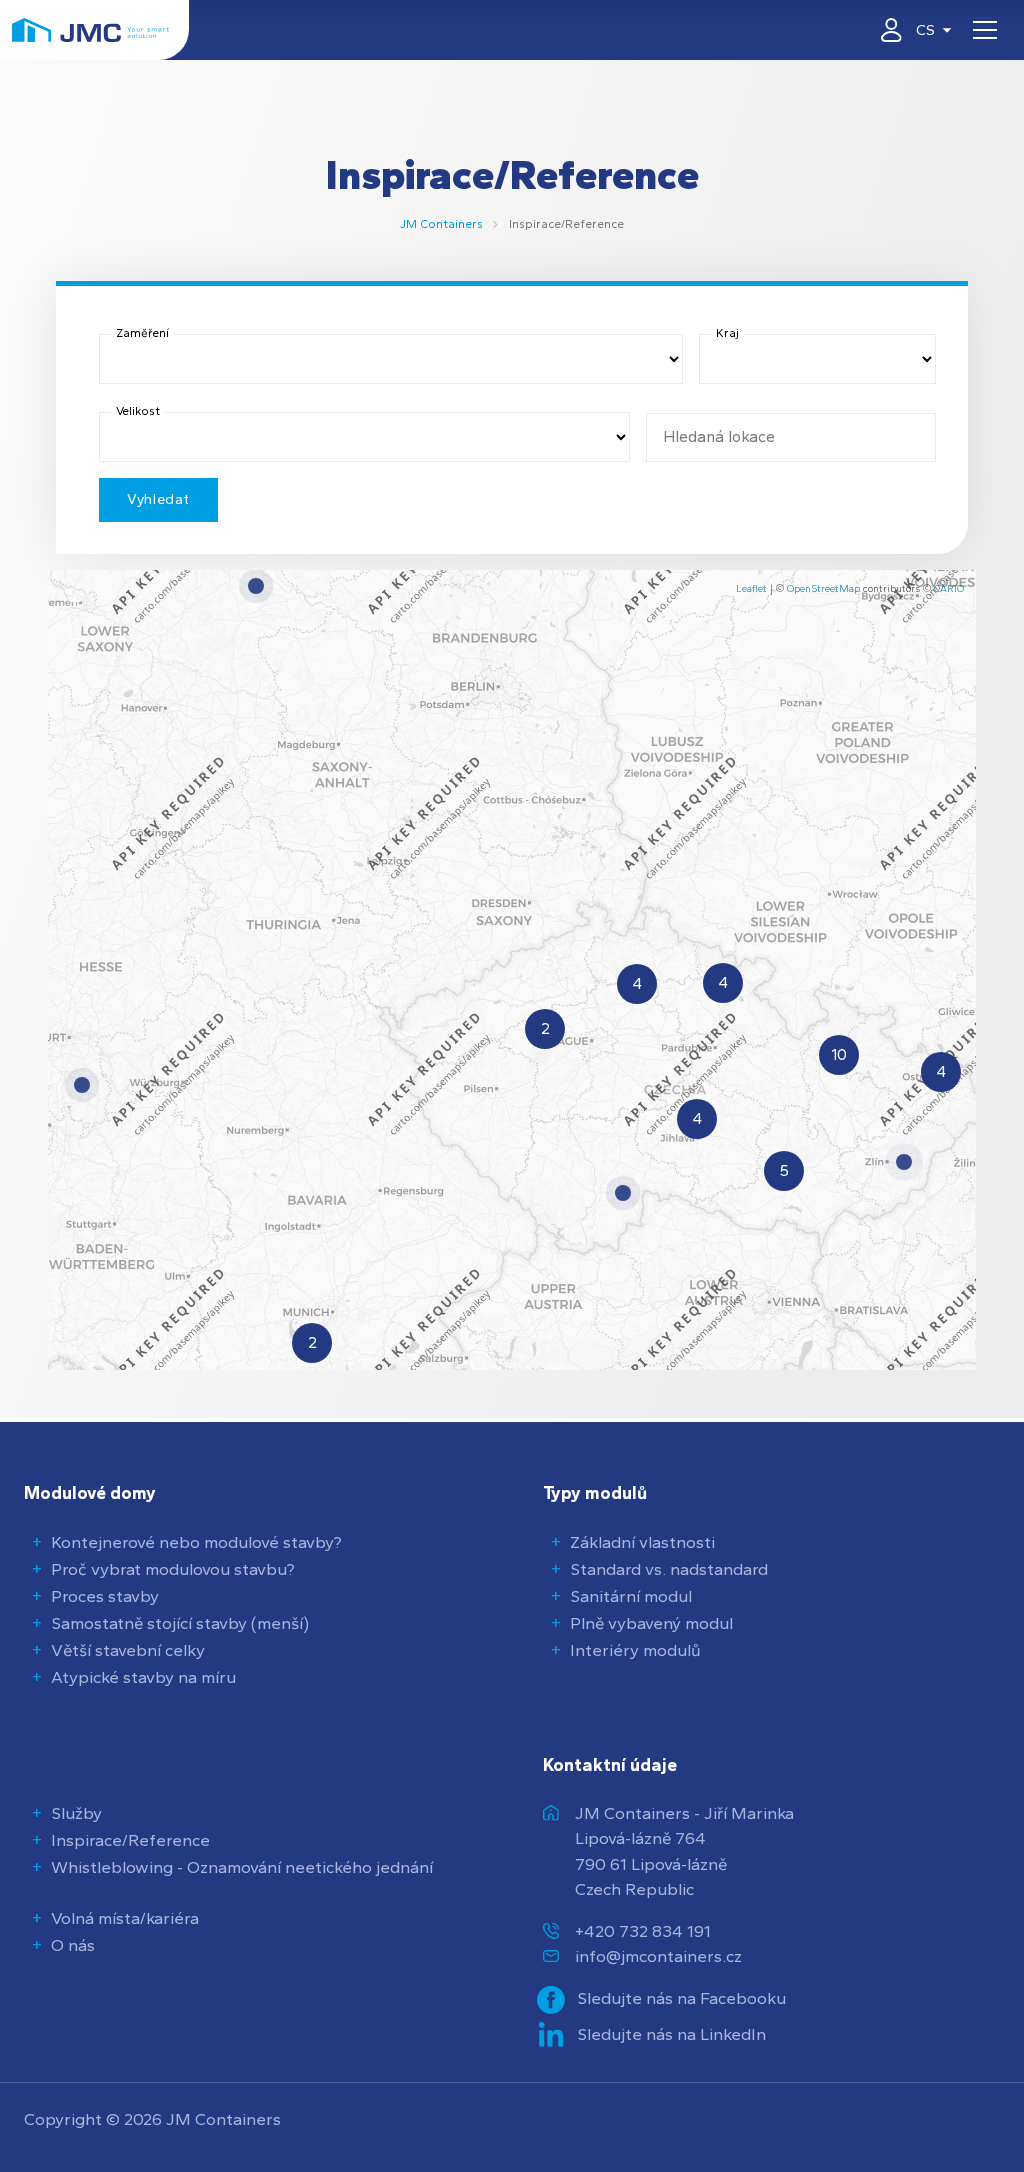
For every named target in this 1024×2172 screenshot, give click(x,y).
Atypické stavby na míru (143, 1677)
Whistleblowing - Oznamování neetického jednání (242, 1867)
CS (925, 30)
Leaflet (751, 588)
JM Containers (441, 224)
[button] (904, 1162)
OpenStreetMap (823, 588)
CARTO (949, 588)
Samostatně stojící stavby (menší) (180, 1623)
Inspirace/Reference (130, 1840)
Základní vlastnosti (642, 1542)
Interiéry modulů (635, 1650)
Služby (76, 1813)
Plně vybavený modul (651, 1623)
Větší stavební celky (128, 1650)
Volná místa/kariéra (125, 1918)
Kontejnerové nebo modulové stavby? (196, 1542)
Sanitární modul (631, 1596)
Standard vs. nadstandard (669, 1569)
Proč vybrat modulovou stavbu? (173, 1569)
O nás (73, 1945)
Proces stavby (105, 1596)
